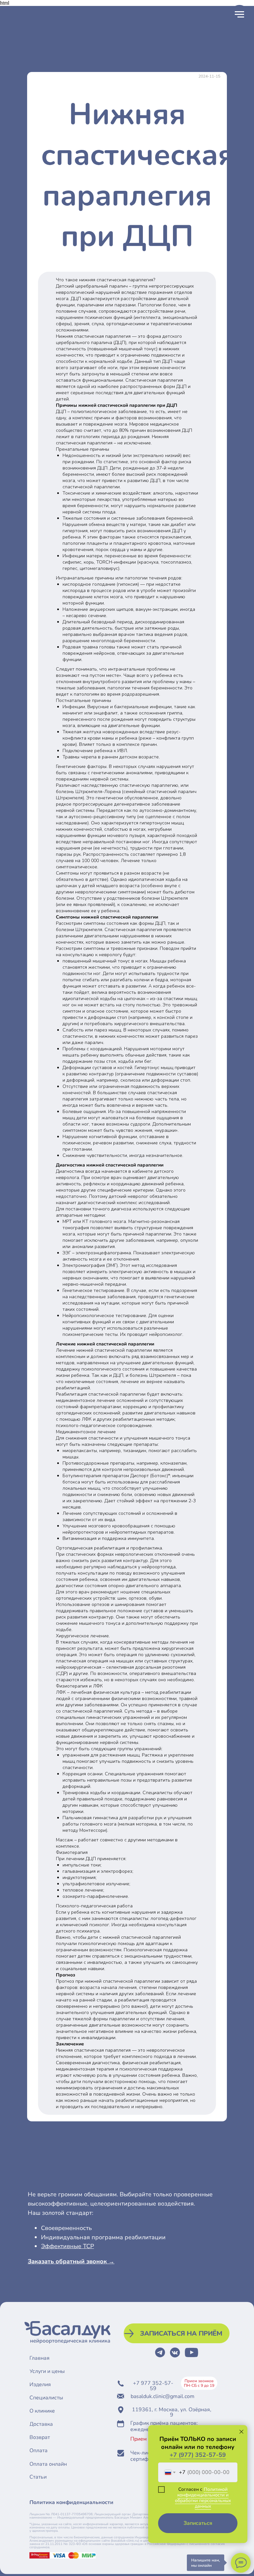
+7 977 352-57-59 (153, 2386)
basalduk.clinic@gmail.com (163, 2396)
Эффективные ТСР (67, 2246)
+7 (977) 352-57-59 (198, 2455)
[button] (177, 2333)
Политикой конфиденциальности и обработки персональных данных (203, 2498)
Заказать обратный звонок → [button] (71, 2261)
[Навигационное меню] (239, 15)
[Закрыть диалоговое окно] (241, 2432)
